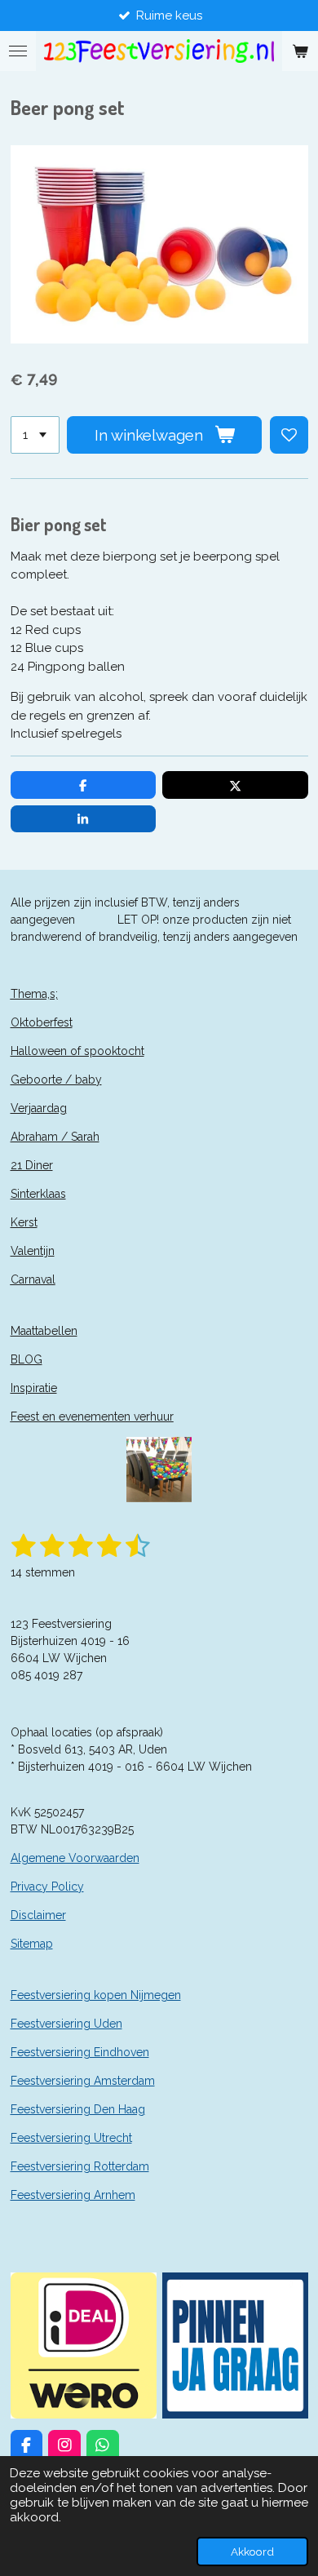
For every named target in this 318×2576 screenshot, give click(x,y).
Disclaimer (38, 1915)
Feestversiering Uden (66, 2024)
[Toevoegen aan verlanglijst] (289, 435)
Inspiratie (34, 1388)
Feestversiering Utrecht (71, 2138)
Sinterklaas (38, 1194)
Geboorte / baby (56, 1080)
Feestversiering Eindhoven (80, 2052)
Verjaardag (39, 1108)
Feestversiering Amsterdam (83, 2081)
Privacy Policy (47, 1887)
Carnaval (33, 1279)
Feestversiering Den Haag (78, 2109)
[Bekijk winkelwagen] (300, 51)
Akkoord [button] (252, 2552)
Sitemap (32, 1944)
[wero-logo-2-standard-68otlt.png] (83, 2345)
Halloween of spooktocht (77, 1051)
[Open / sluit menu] (18, 51)
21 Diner (32, 1165)
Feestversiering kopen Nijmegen (96, 1995)
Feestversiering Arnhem (73, 2195)
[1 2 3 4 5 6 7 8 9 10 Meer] (35, 435)
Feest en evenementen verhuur (92, 1417)
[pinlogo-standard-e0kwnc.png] (235, 2345)
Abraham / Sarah (55, 1137)
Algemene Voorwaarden (75, 1858)
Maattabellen (44, 1331)
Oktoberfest (42, 1022)
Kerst (24, 1222)
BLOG (26, 1359)
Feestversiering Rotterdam (80, 2166)
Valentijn (33, 1251)
